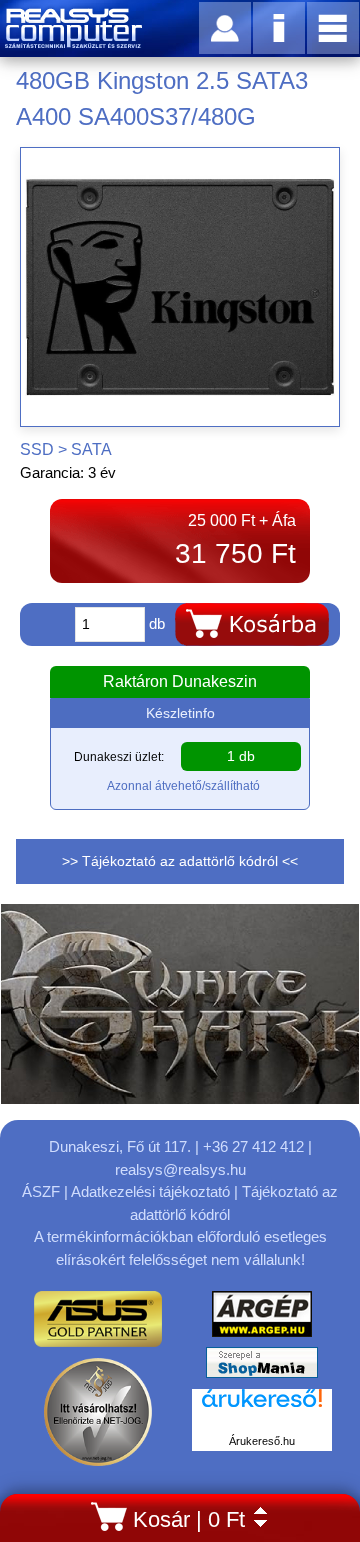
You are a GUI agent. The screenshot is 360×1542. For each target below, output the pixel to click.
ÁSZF (41, 1191)
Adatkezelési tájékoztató (150, 1191)
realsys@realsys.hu (180, 1169)
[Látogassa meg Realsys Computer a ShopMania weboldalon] (262, 1367)
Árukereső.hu (262, 1441)
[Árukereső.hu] (262, 1409)
